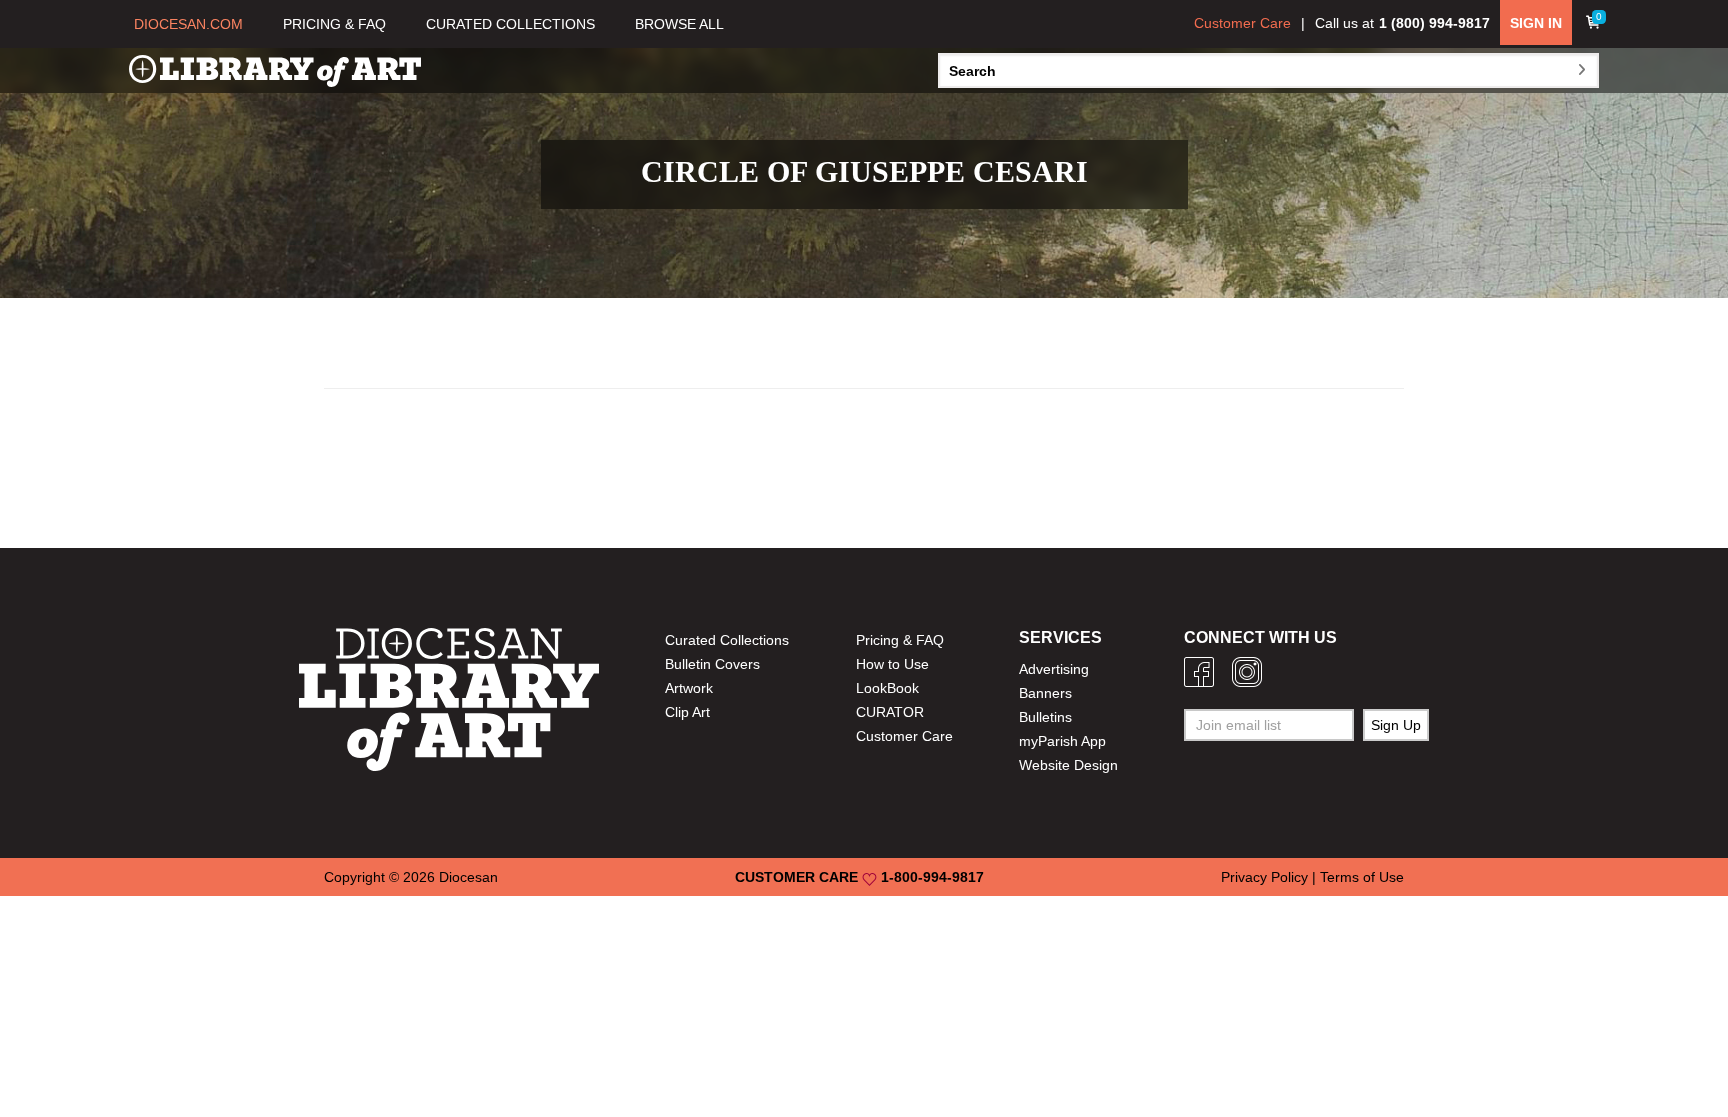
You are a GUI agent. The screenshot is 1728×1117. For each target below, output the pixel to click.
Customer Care (1242, 23)
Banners (1045, 693)
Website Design (1068, 765)
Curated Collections (727, 640)
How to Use (892, 664)
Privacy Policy (1264, 877)
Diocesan (468, 877)
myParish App (1062, 741)
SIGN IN (1536, 23)
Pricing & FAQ (900, 640)
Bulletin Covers (712, 664)
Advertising (1054, 669)
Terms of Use (1362, 877)
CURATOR (890, 712)
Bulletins (1045, 717)
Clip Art (687, 712)
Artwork (689, 688)
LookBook (887, 688)
